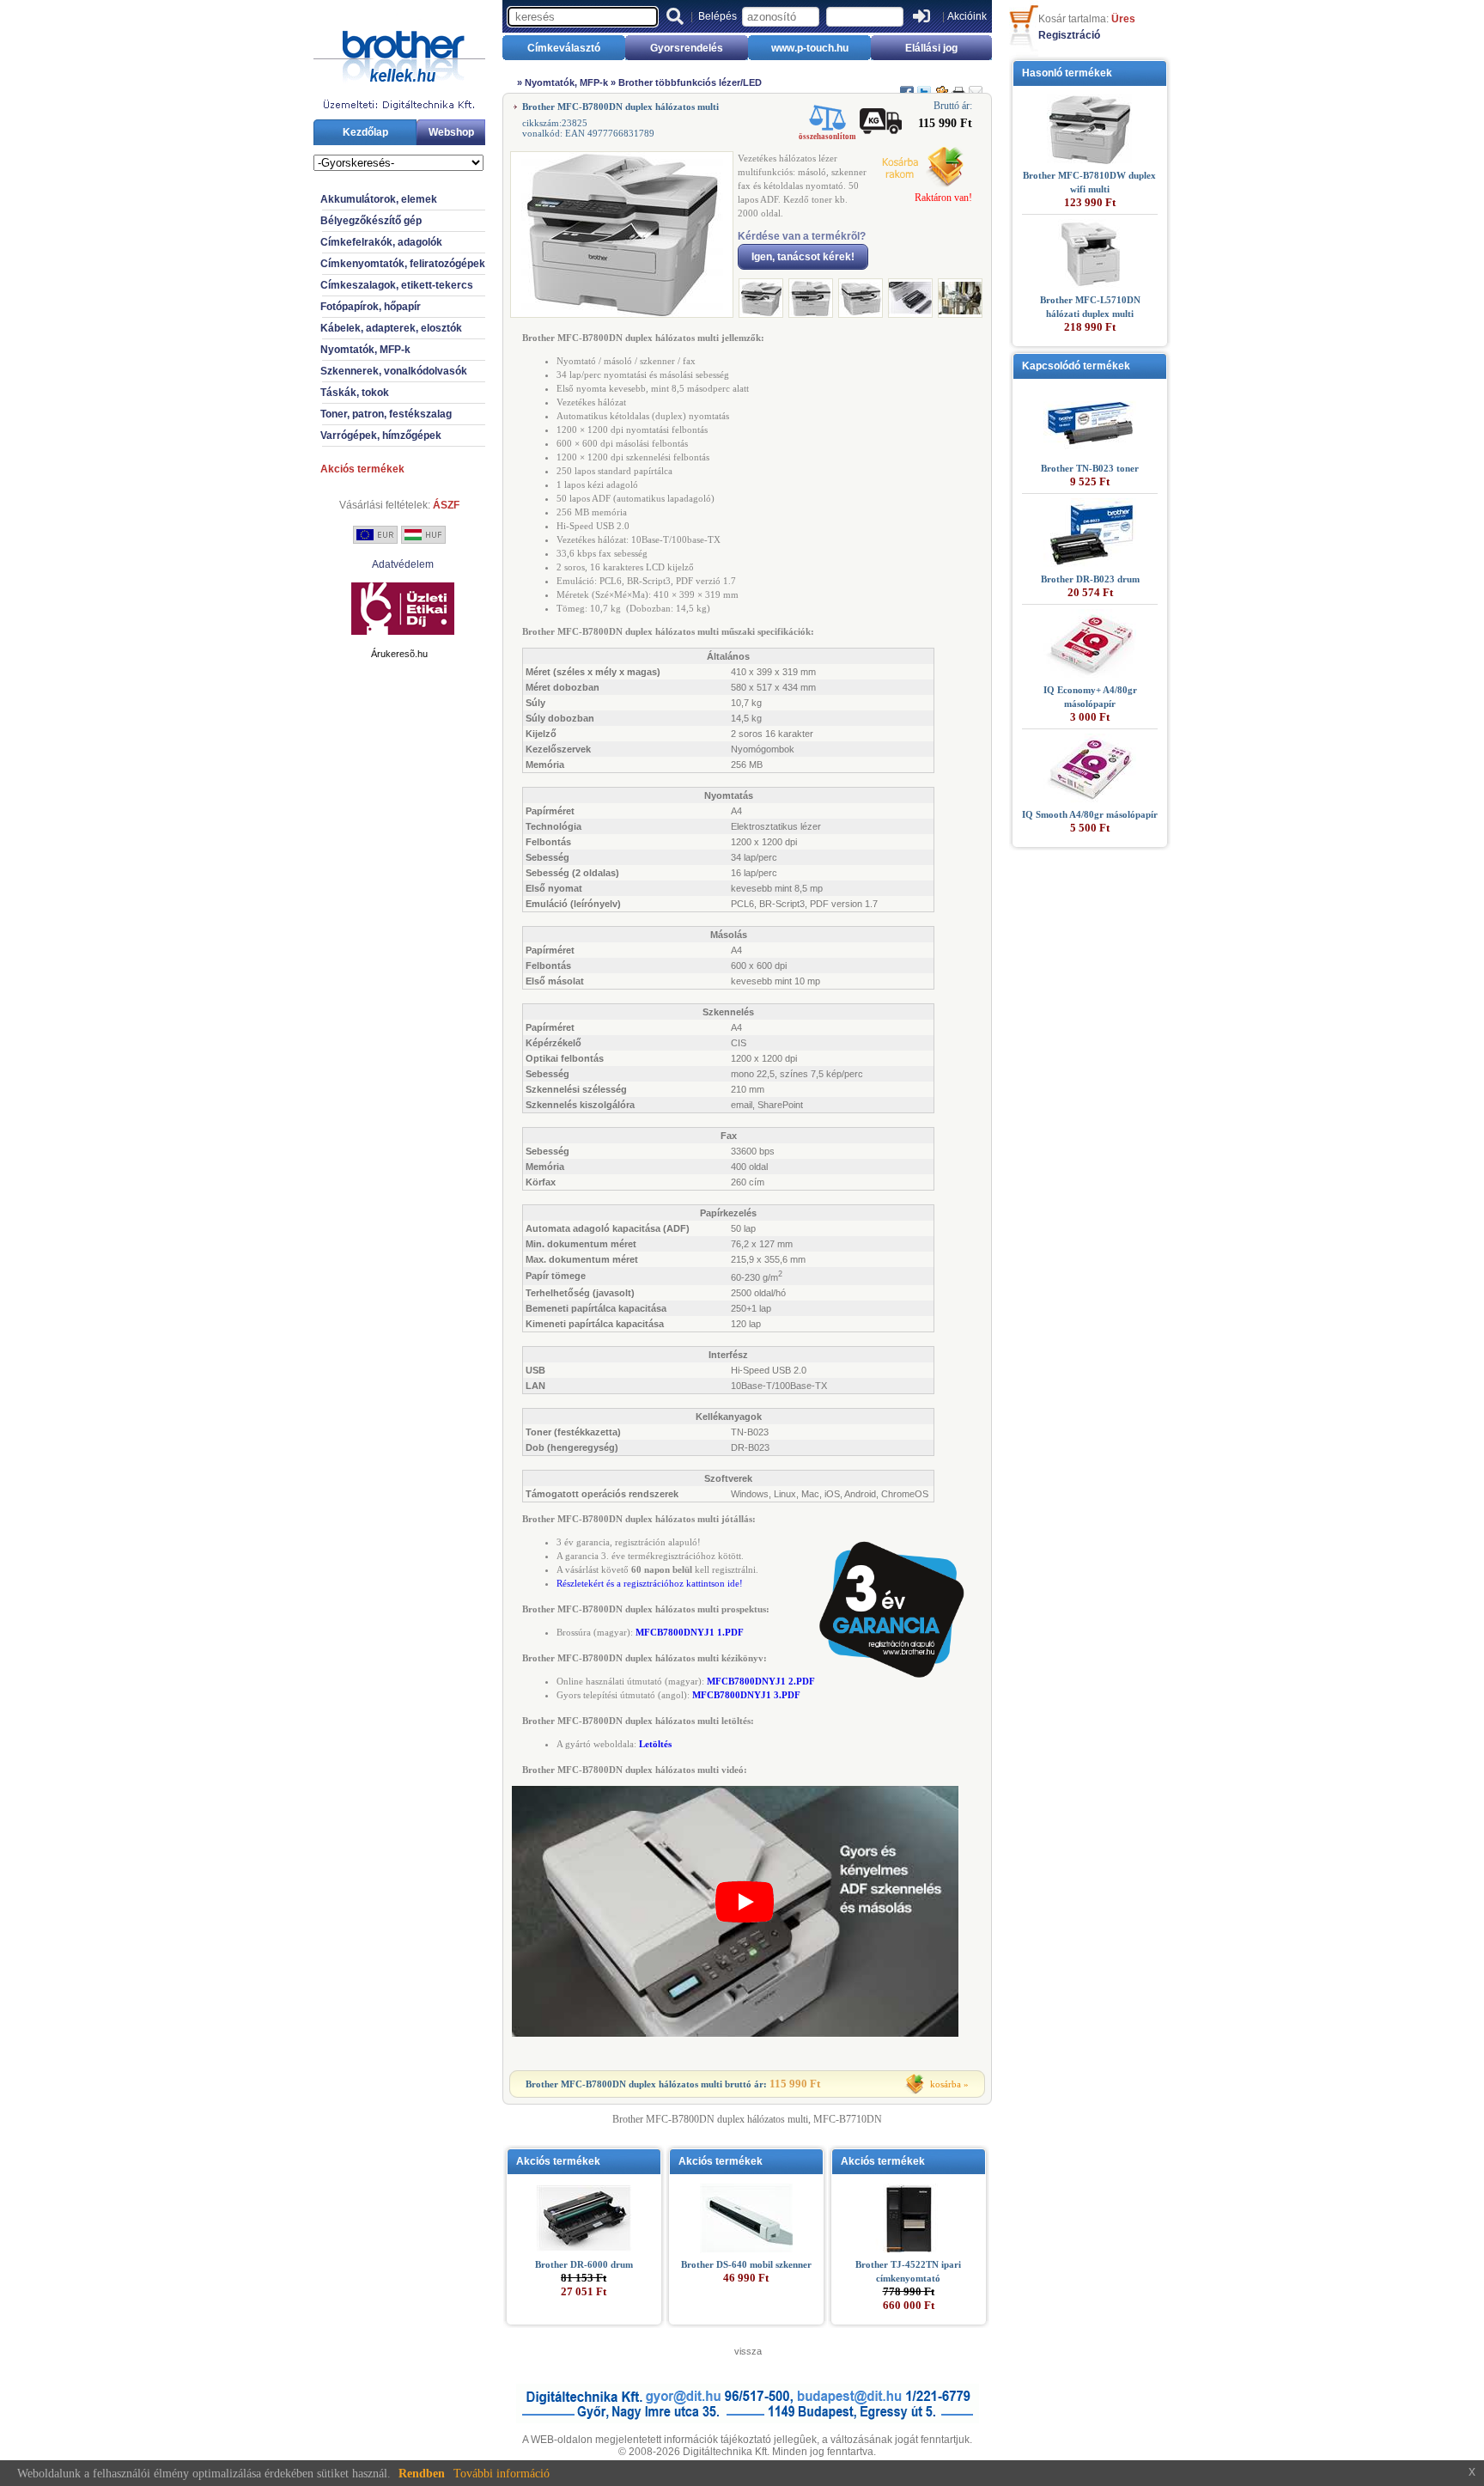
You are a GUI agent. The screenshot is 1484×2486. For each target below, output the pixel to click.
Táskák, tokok (355, 393)
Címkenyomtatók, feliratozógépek (403, 264)
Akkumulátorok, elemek (379, 199)
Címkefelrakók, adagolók (381, 242)
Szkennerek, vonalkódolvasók (394, 371)
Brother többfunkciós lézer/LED (690, 82)
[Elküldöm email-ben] (976, 85)
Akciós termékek (362, 469)
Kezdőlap (365, 132)
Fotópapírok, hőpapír (371, 307)
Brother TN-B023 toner (1090, 468)
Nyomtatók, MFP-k (365, 350)
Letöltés (655, 1744)
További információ (502, 2474)
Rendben (422, 2474)
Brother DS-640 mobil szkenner (746, 2264)
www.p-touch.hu (810, 48)
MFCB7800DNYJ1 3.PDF (746, 1695)
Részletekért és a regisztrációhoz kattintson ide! (650, 1583)
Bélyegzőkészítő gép (371, 221)
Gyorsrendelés (687, 48)
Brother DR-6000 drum (584, 2264)
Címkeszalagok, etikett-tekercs (397, 285)
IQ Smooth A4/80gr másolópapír (1090, 814)
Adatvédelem (403, 564)
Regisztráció (1069, 35)
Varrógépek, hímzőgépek (381, 436)
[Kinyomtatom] (958, 85)
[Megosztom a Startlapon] (941, 85)
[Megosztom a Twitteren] (924, 85)
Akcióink (967, 16)
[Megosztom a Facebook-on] (907, 85)
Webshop (451, 132)
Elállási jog (931, 48)
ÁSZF (446, 505)
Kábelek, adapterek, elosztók (391, 328)
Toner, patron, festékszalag (386, 414)
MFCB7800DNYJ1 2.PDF (761, 1681)
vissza (748, 2351)
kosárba (946, 2084)
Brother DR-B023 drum (1090, 579)
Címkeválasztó (564, 48)
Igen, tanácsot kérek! (803, 257)
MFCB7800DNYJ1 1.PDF (690, 1632)
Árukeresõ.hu (399, 654)
